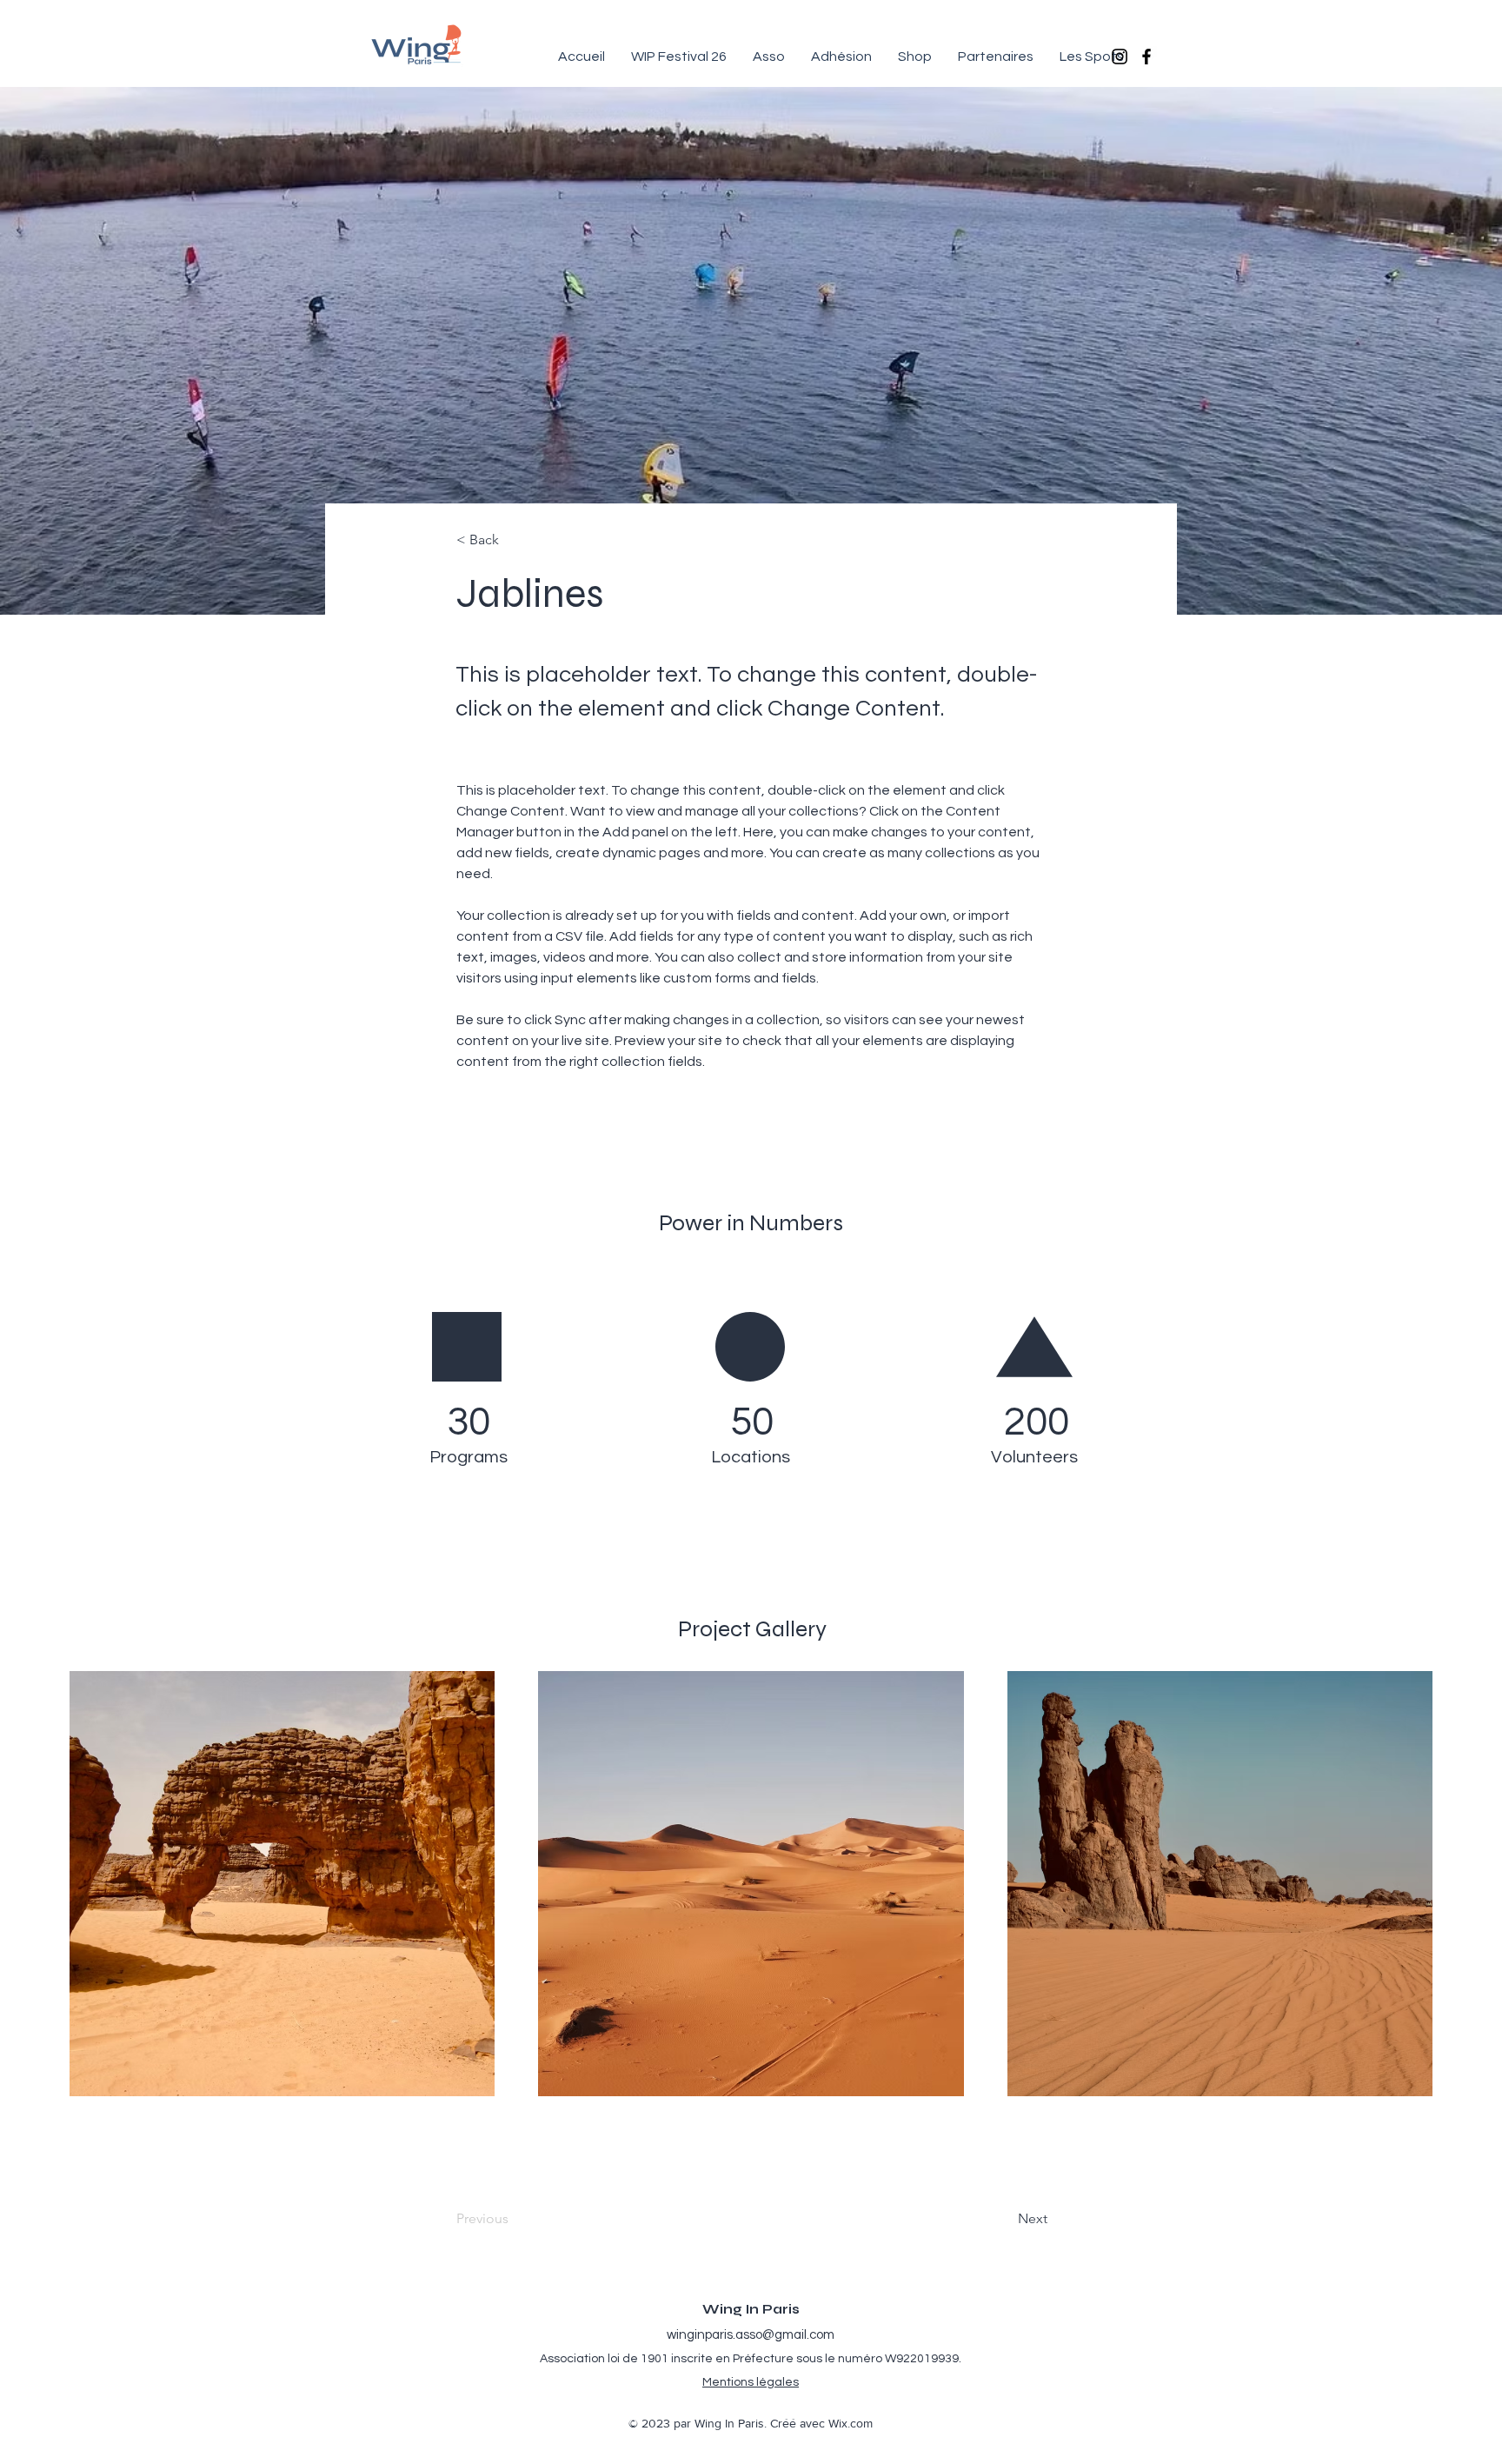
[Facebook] (1146, 57)
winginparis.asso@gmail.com (751, 2335)
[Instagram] (1120, 57)
